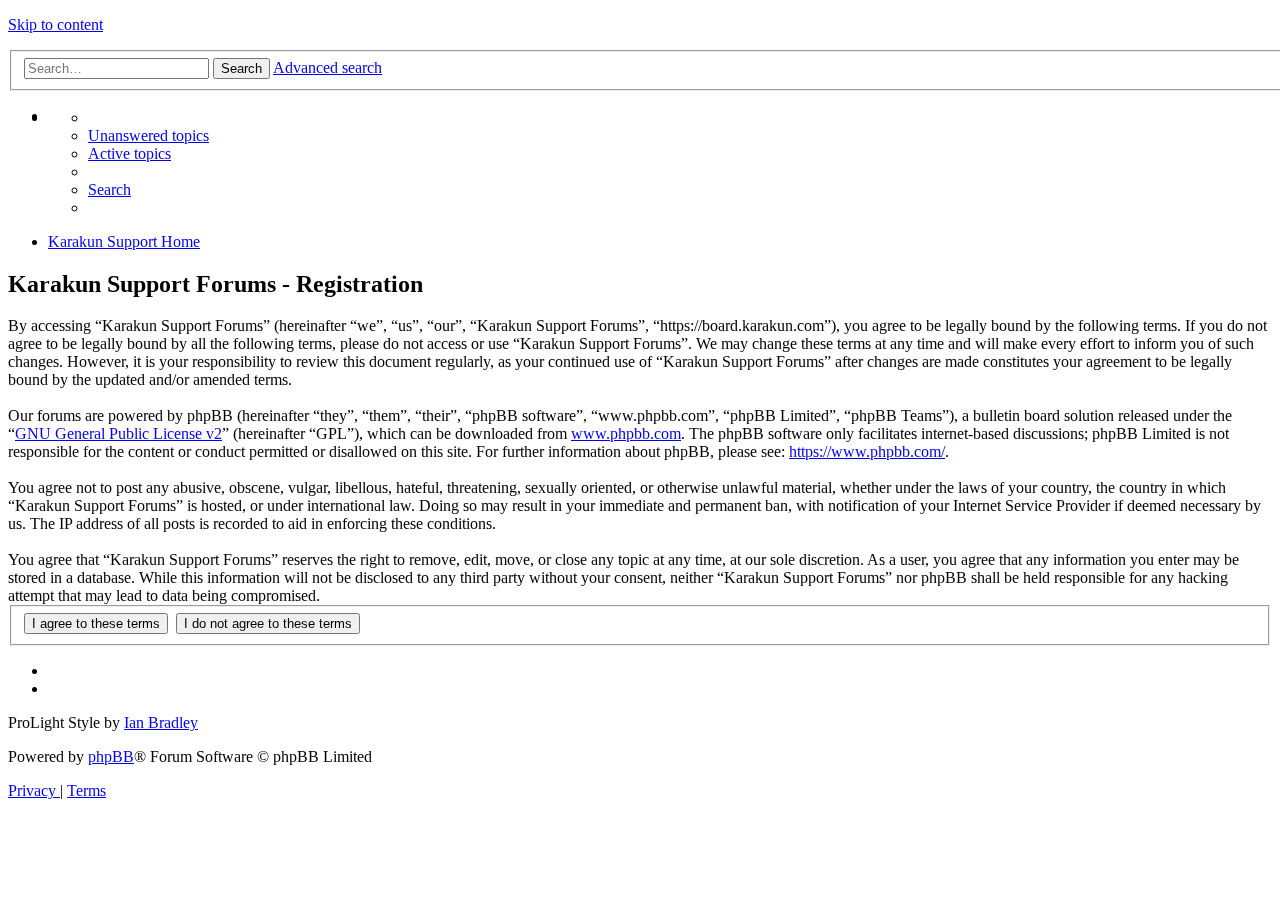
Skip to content (55, 24)
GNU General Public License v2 (118, 433)
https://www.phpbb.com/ (867, 451)
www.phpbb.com (626, 433)
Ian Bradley (161, 722)
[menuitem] (129, 153)
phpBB (111, 756)
